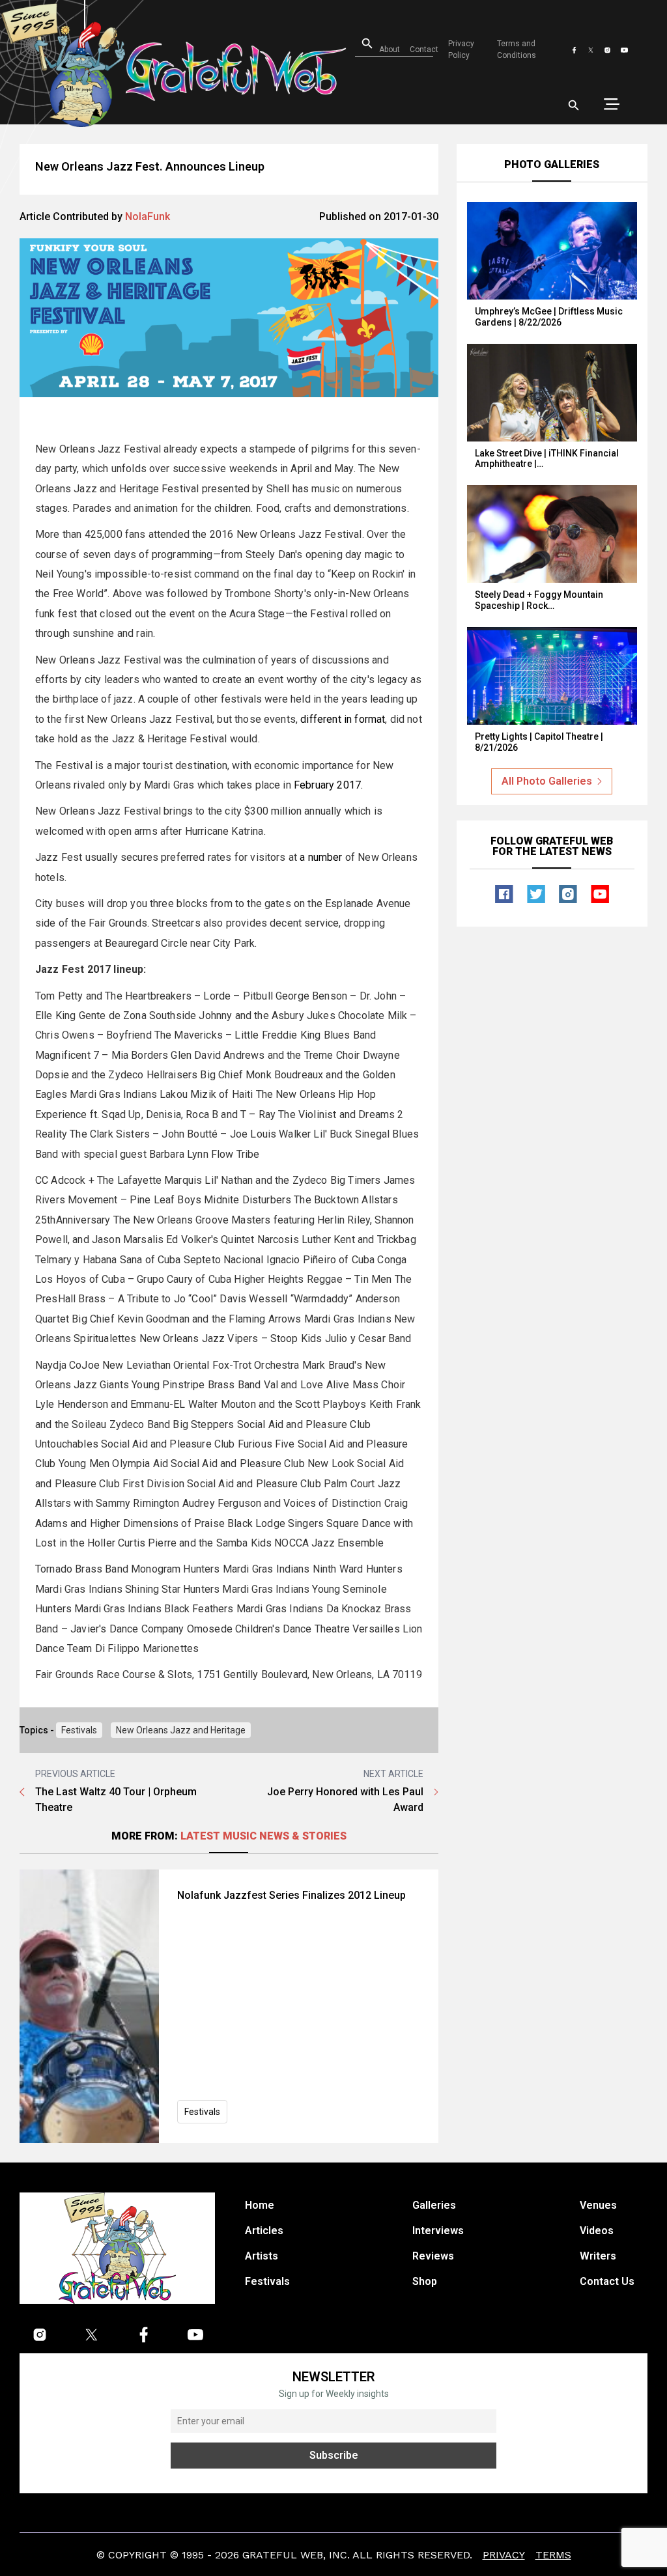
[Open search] (574, 105)
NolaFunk (148, 217)
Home (260, 2205)
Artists (262, 2256)
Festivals (79, 1730)
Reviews (433, 2256)
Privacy (504, 2554)
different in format (343, 719)
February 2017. (328, 785)
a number (319, 857)
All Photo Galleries (547, 781)
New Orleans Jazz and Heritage (181, 1730)
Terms (553, 2554)
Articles (264, 2231)
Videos (597, 2231)
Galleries (434, 2205)
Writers (598, 2256)
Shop (425, 2281)
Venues (598, 2205)
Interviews (438, 2231)
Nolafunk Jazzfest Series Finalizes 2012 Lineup (291, 1895)
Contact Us (607, 2281)
